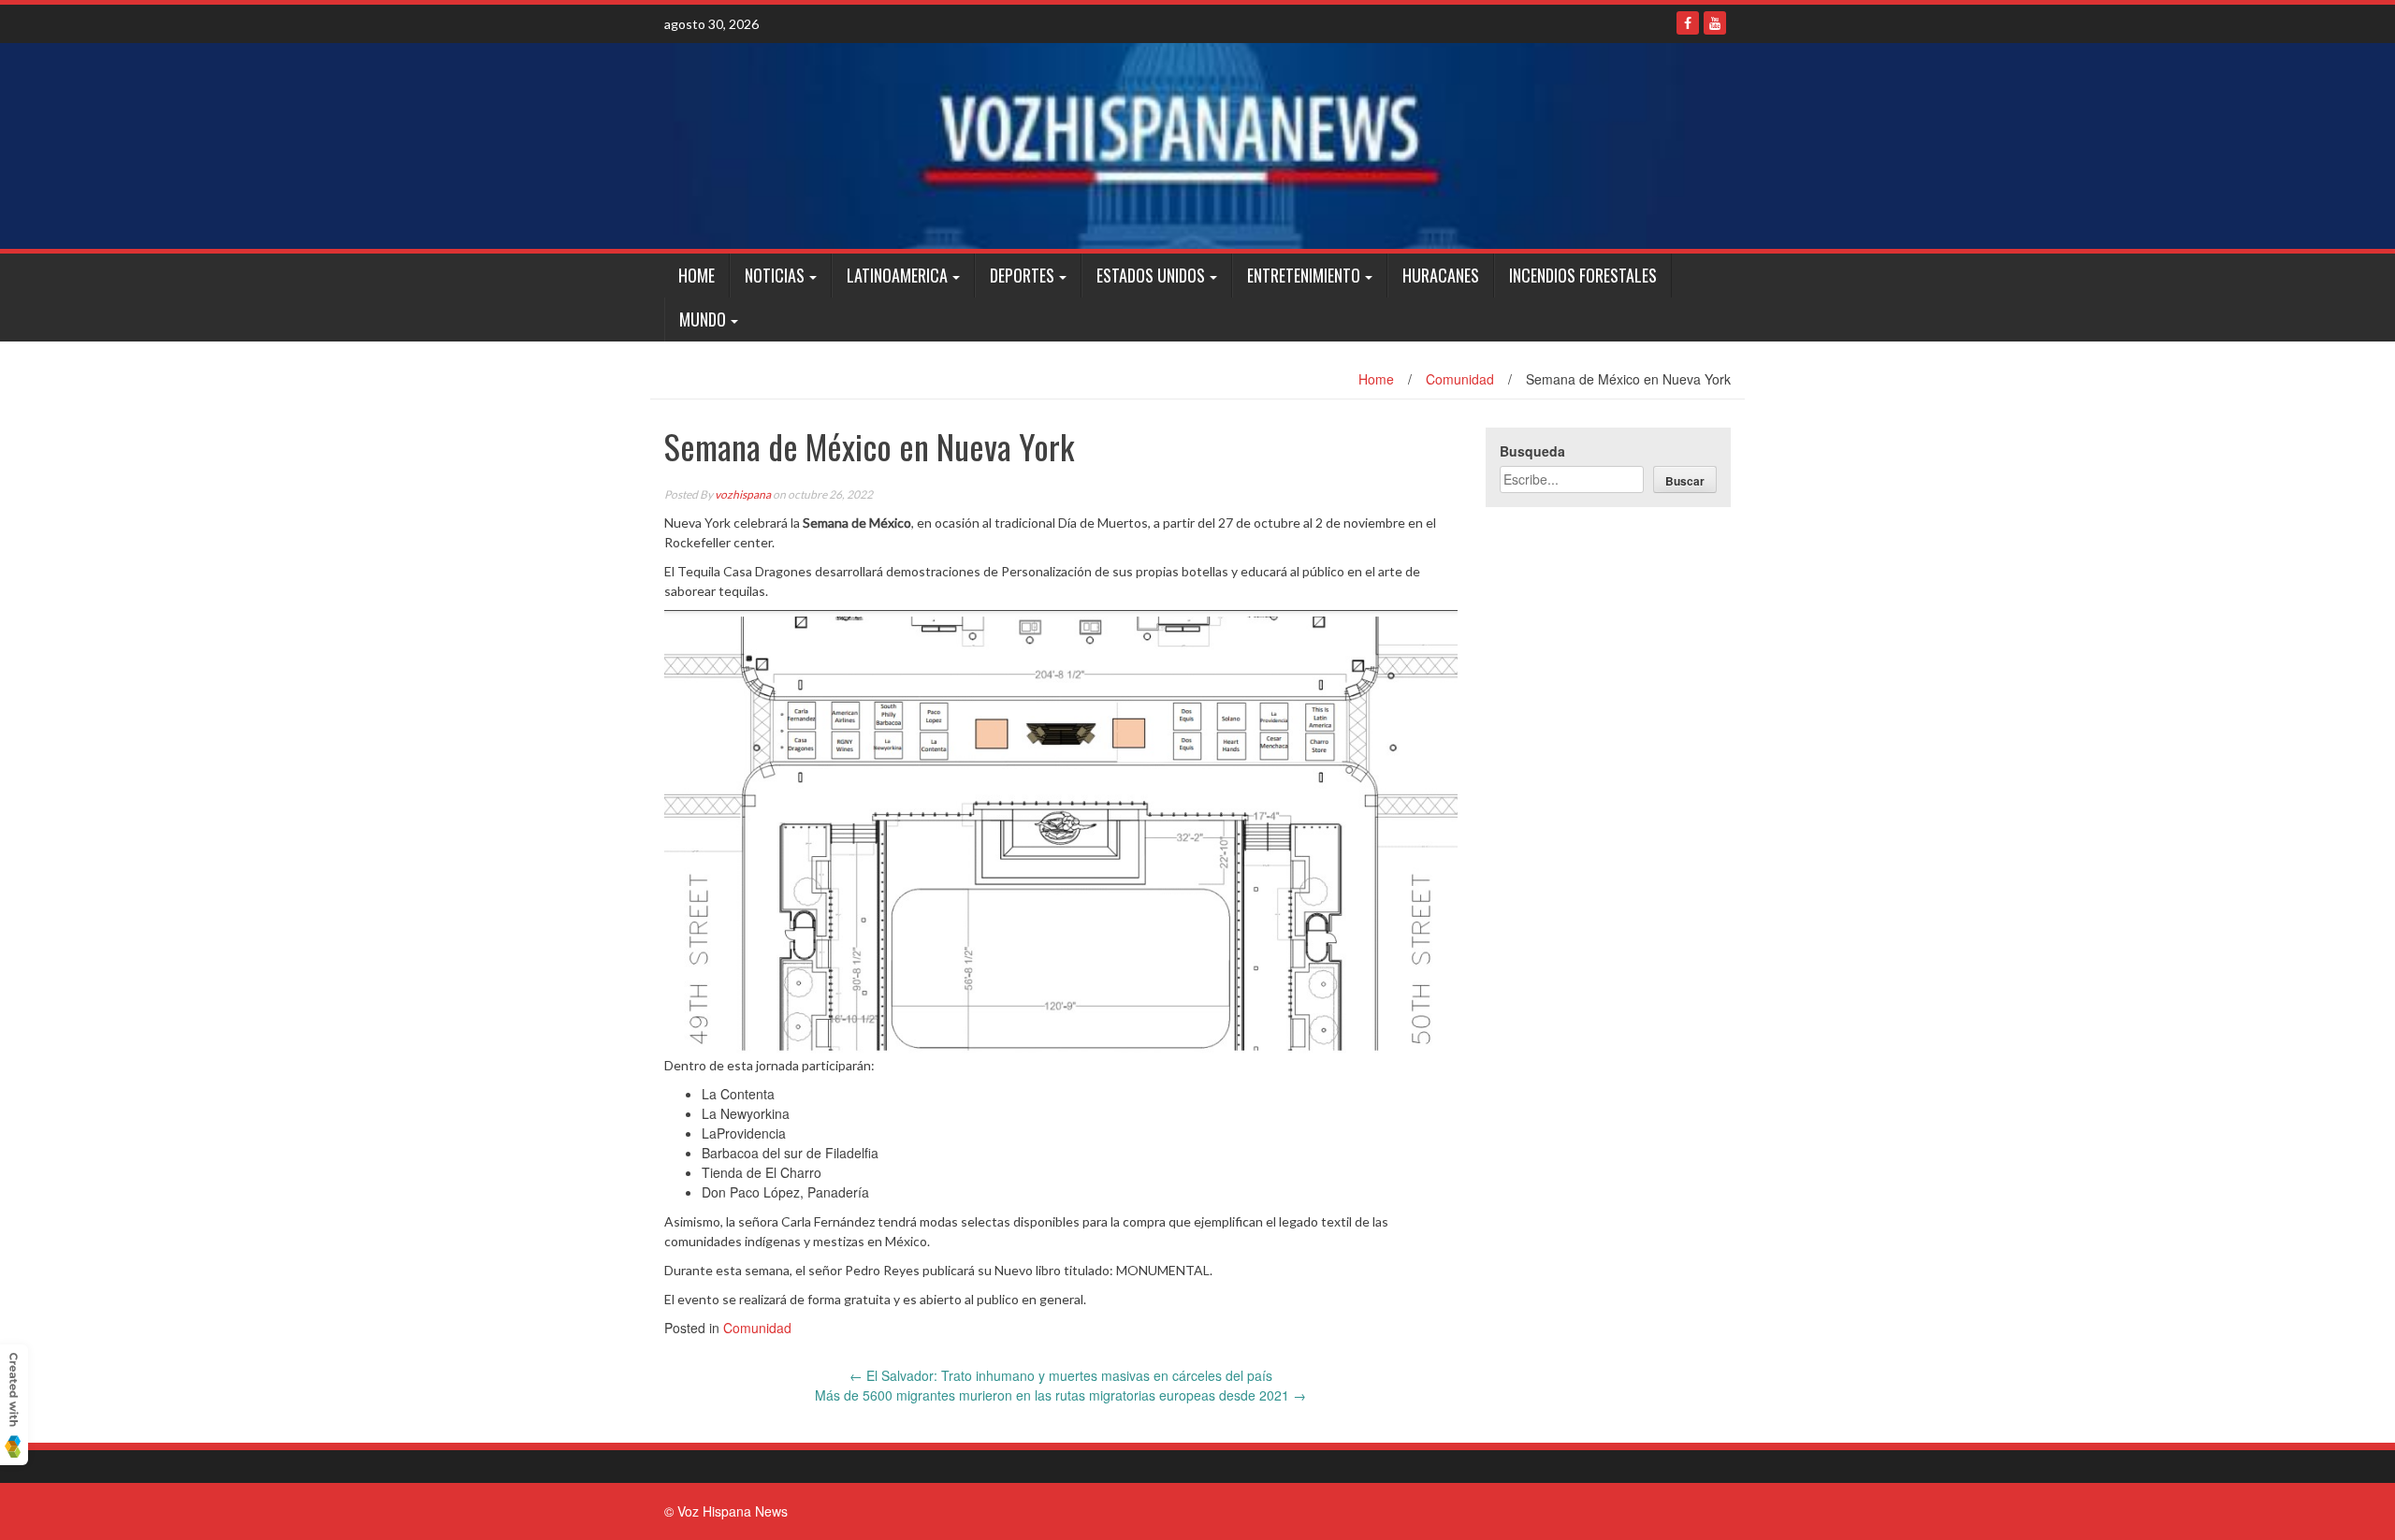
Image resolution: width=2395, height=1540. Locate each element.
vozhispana (743, 494)
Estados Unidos (1151, 275)
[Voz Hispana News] (1197, 146)
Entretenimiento (1304, 275)
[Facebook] (1688, 23)
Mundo (703, 319)
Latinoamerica (897, 275)
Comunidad (1460, 379)
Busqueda (1532, 451)
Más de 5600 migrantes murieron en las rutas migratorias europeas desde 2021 (1060, 1395)
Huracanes (1441, 275)
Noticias (775, 275)
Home (697, 275)
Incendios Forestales (1583, 275)
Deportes (1022, 275)
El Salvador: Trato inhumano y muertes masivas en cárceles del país (1061, 1375)
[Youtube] (1715, 23)
